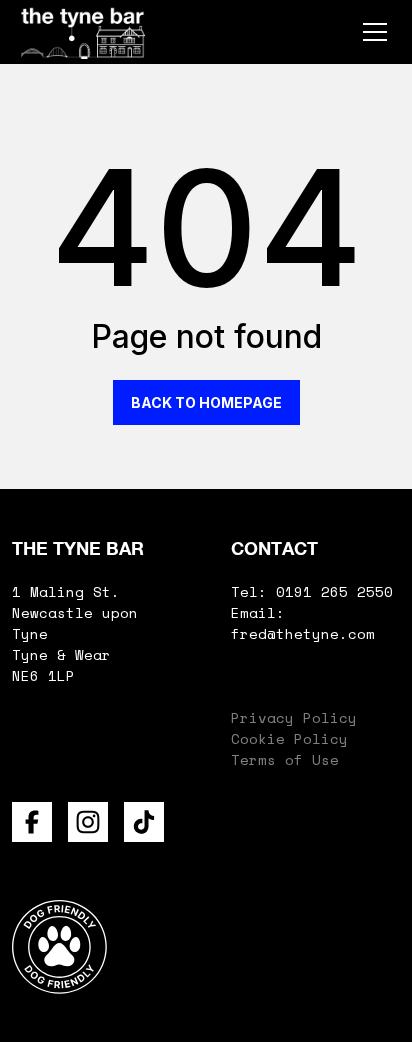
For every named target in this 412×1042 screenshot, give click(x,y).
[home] (83, 32)
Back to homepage (206, 402)
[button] (371, 32)
